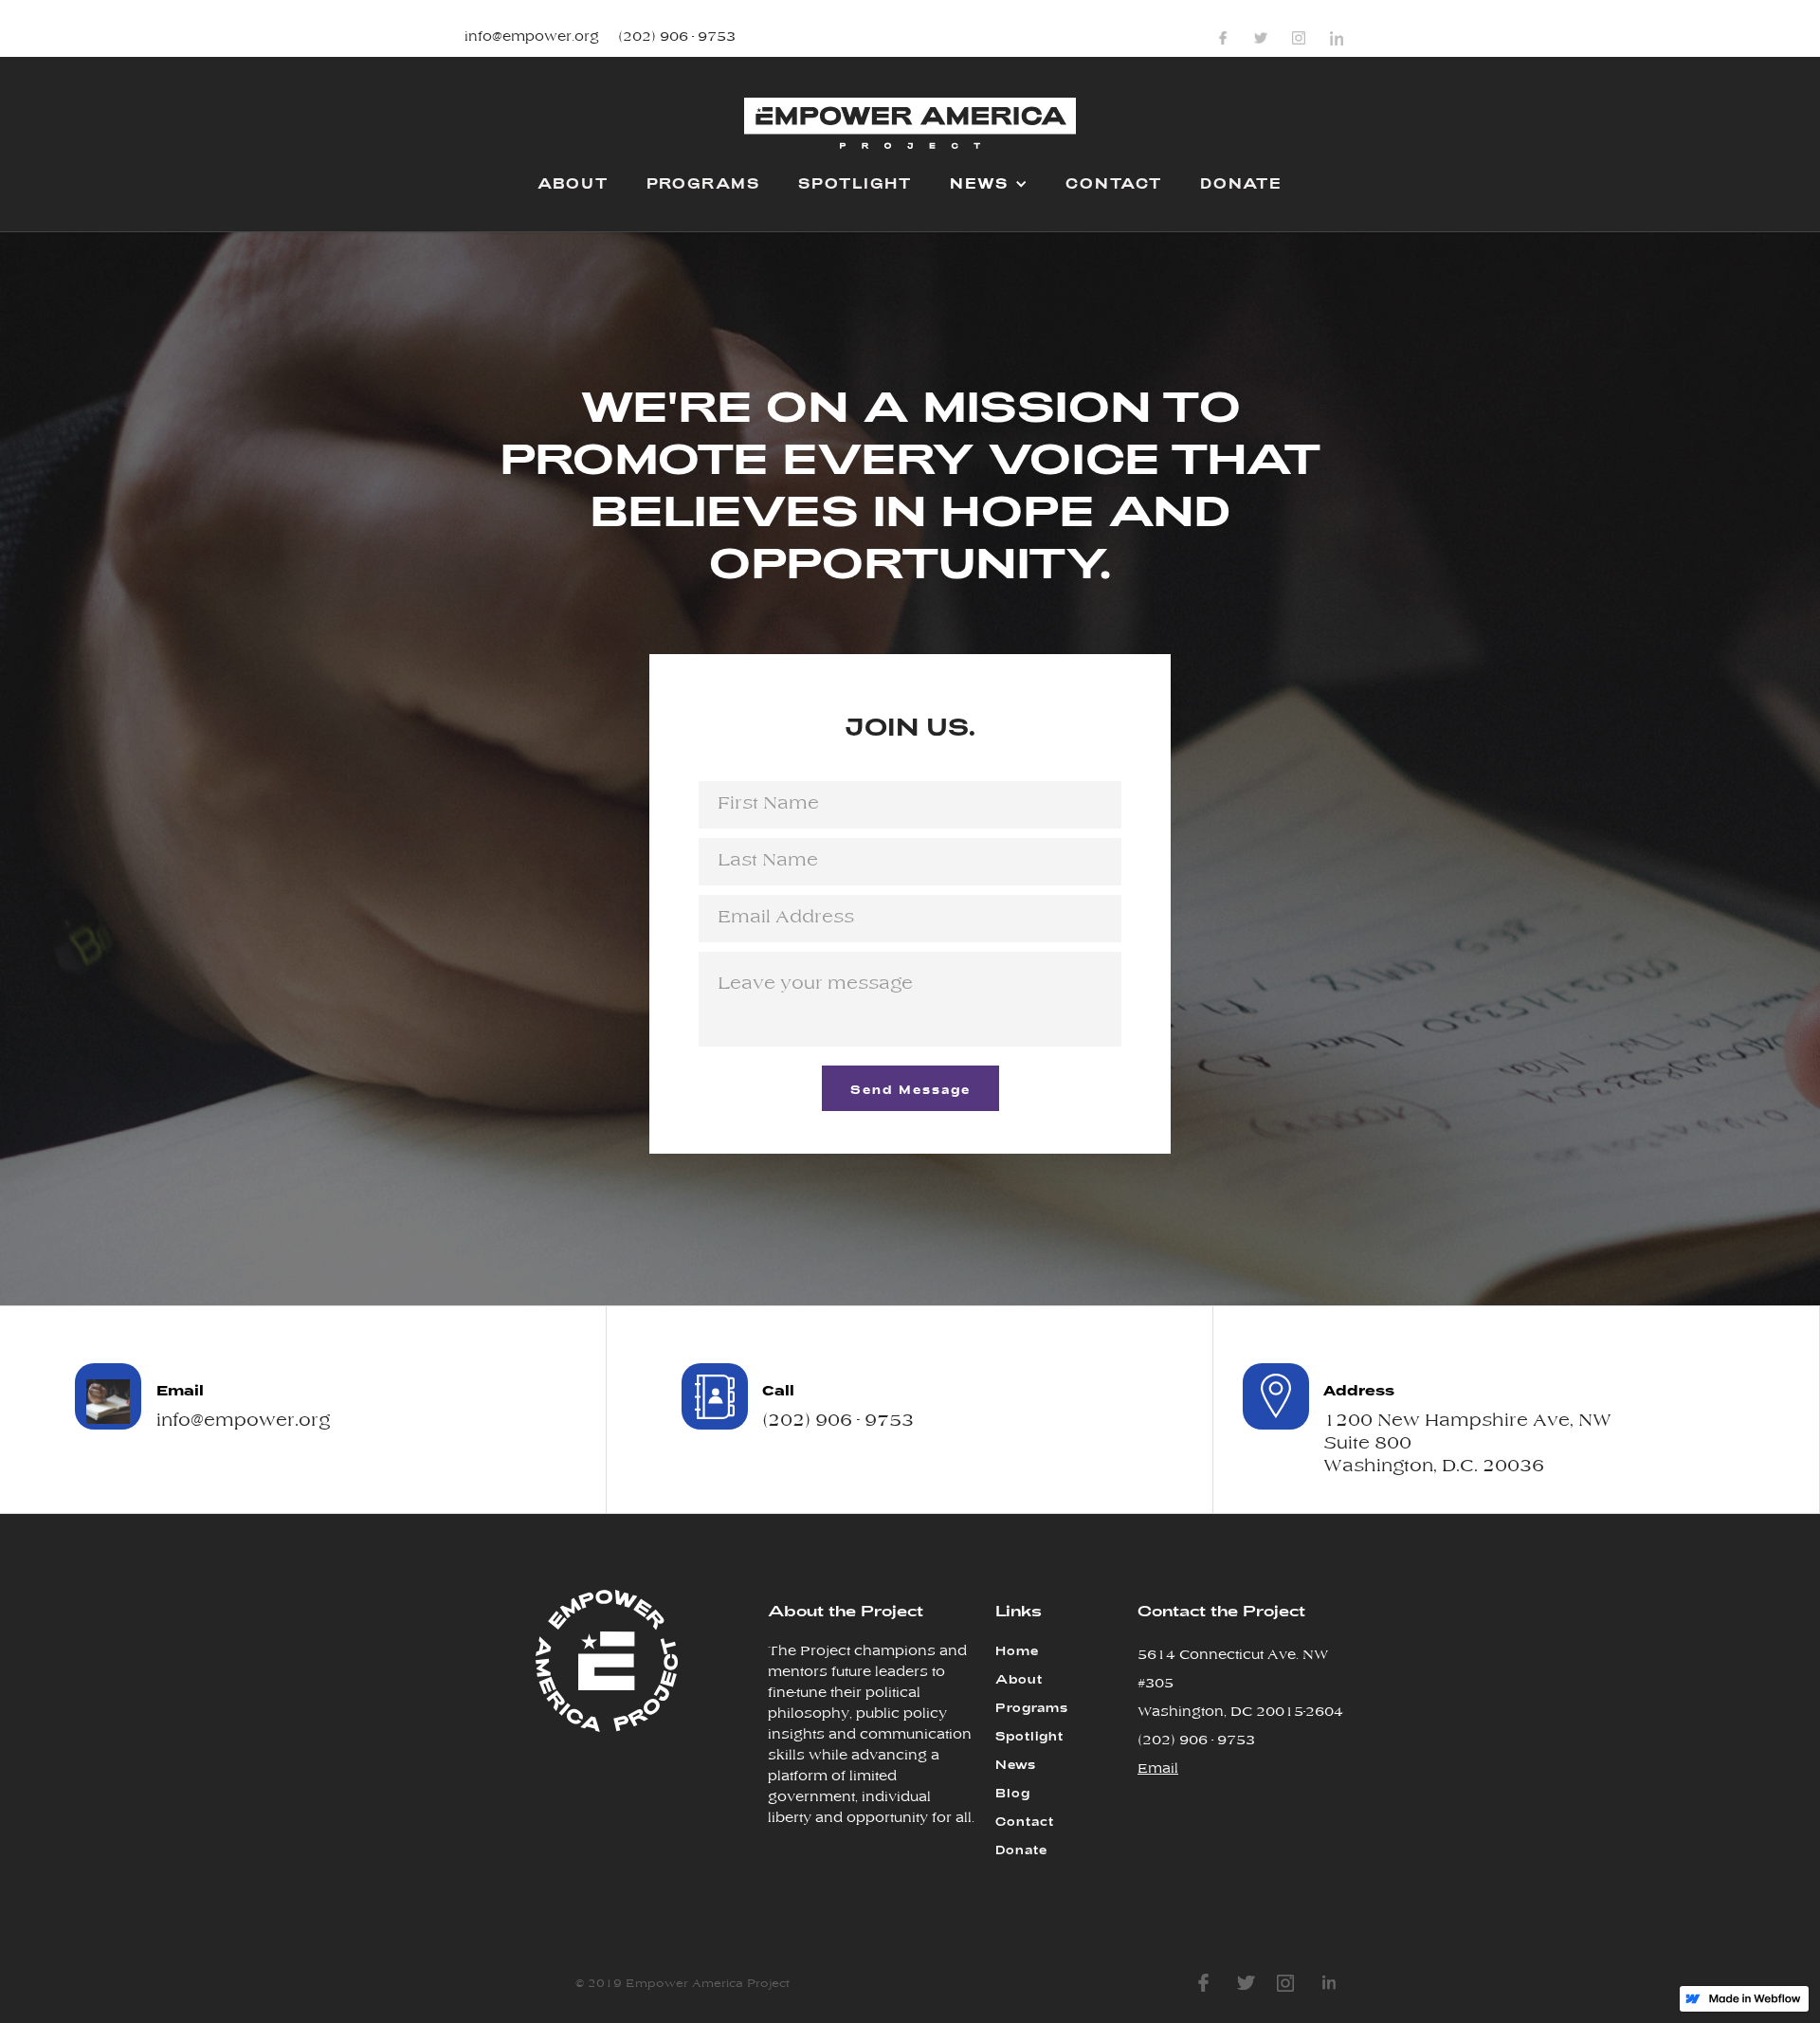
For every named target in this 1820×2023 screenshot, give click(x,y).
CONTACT (1114, 183)
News (1016, 1764)
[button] (989, 182)
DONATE (1241, 183)
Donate (1021, 1850)
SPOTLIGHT (855, 183)
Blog (1013, 1793)
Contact (1025, 1821)
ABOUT (573, 183)
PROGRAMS (703, 183)
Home (1017, 1650)
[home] (910, 131)
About (1019, 1679)
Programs (1032, 1707)
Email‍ (1158, 1769)
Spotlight (1029, 1736)
